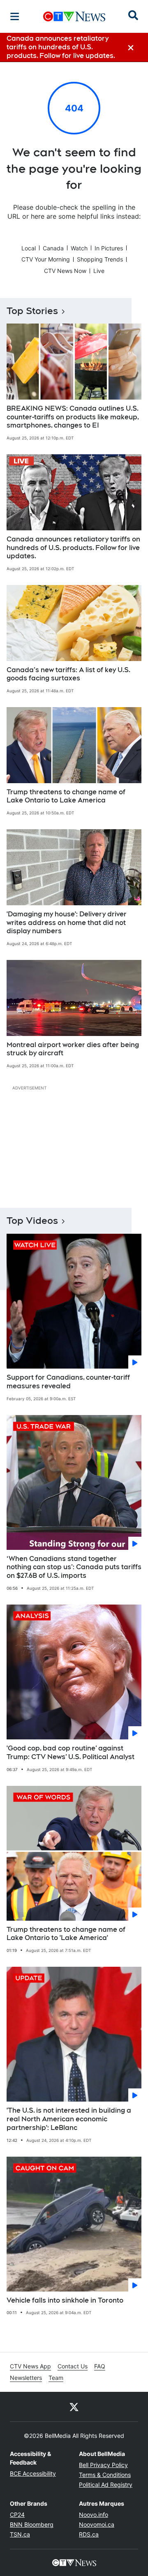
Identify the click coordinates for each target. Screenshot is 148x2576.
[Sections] (15, 16)
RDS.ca (89, 2534)
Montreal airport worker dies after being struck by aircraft (73, 1049)
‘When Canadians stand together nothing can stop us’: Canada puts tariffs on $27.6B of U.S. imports (74, 1567)
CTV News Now (65, 271)
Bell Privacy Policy (103, 2465)
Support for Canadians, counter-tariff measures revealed (68, 1382)
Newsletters (26, 2378)
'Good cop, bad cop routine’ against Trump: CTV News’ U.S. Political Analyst (71, 1753)
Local (29, 248)
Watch (79, 248)
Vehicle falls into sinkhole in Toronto (65, 2300)
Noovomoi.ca (97, 2524)
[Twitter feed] (74, 2407)
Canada (53, 248)
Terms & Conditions (105, 2475)
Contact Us (73, 2366)
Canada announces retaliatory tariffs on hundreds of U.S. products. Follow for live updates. (73, 548)
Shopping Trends (100, 259)
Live (99, 271)
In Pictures (109, 248)
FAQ (100, 2366)
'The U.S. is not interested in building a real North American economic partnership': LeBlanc (69, 2119)
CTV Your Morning (46, 259)
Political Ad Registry (106, 2485)
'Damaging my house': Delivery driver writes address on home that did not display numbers (67, 923)
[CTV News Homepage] (74, 16)
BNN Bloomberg (32, 2524)
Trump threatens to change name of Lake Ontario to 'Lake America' (66, 1934)
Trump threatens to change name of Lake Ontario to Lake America (66, 796)
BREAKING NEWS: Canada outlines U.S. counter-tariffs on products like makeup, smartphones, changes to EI (73, 417)
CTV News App (30, 2366)
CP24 (17, 2515)
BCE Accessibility (33, 2473)
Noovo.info (94, 2515)
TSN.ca (20, 2534)
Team (56, 2378)
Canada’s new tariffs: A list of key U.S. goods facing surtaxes (68, 674)
